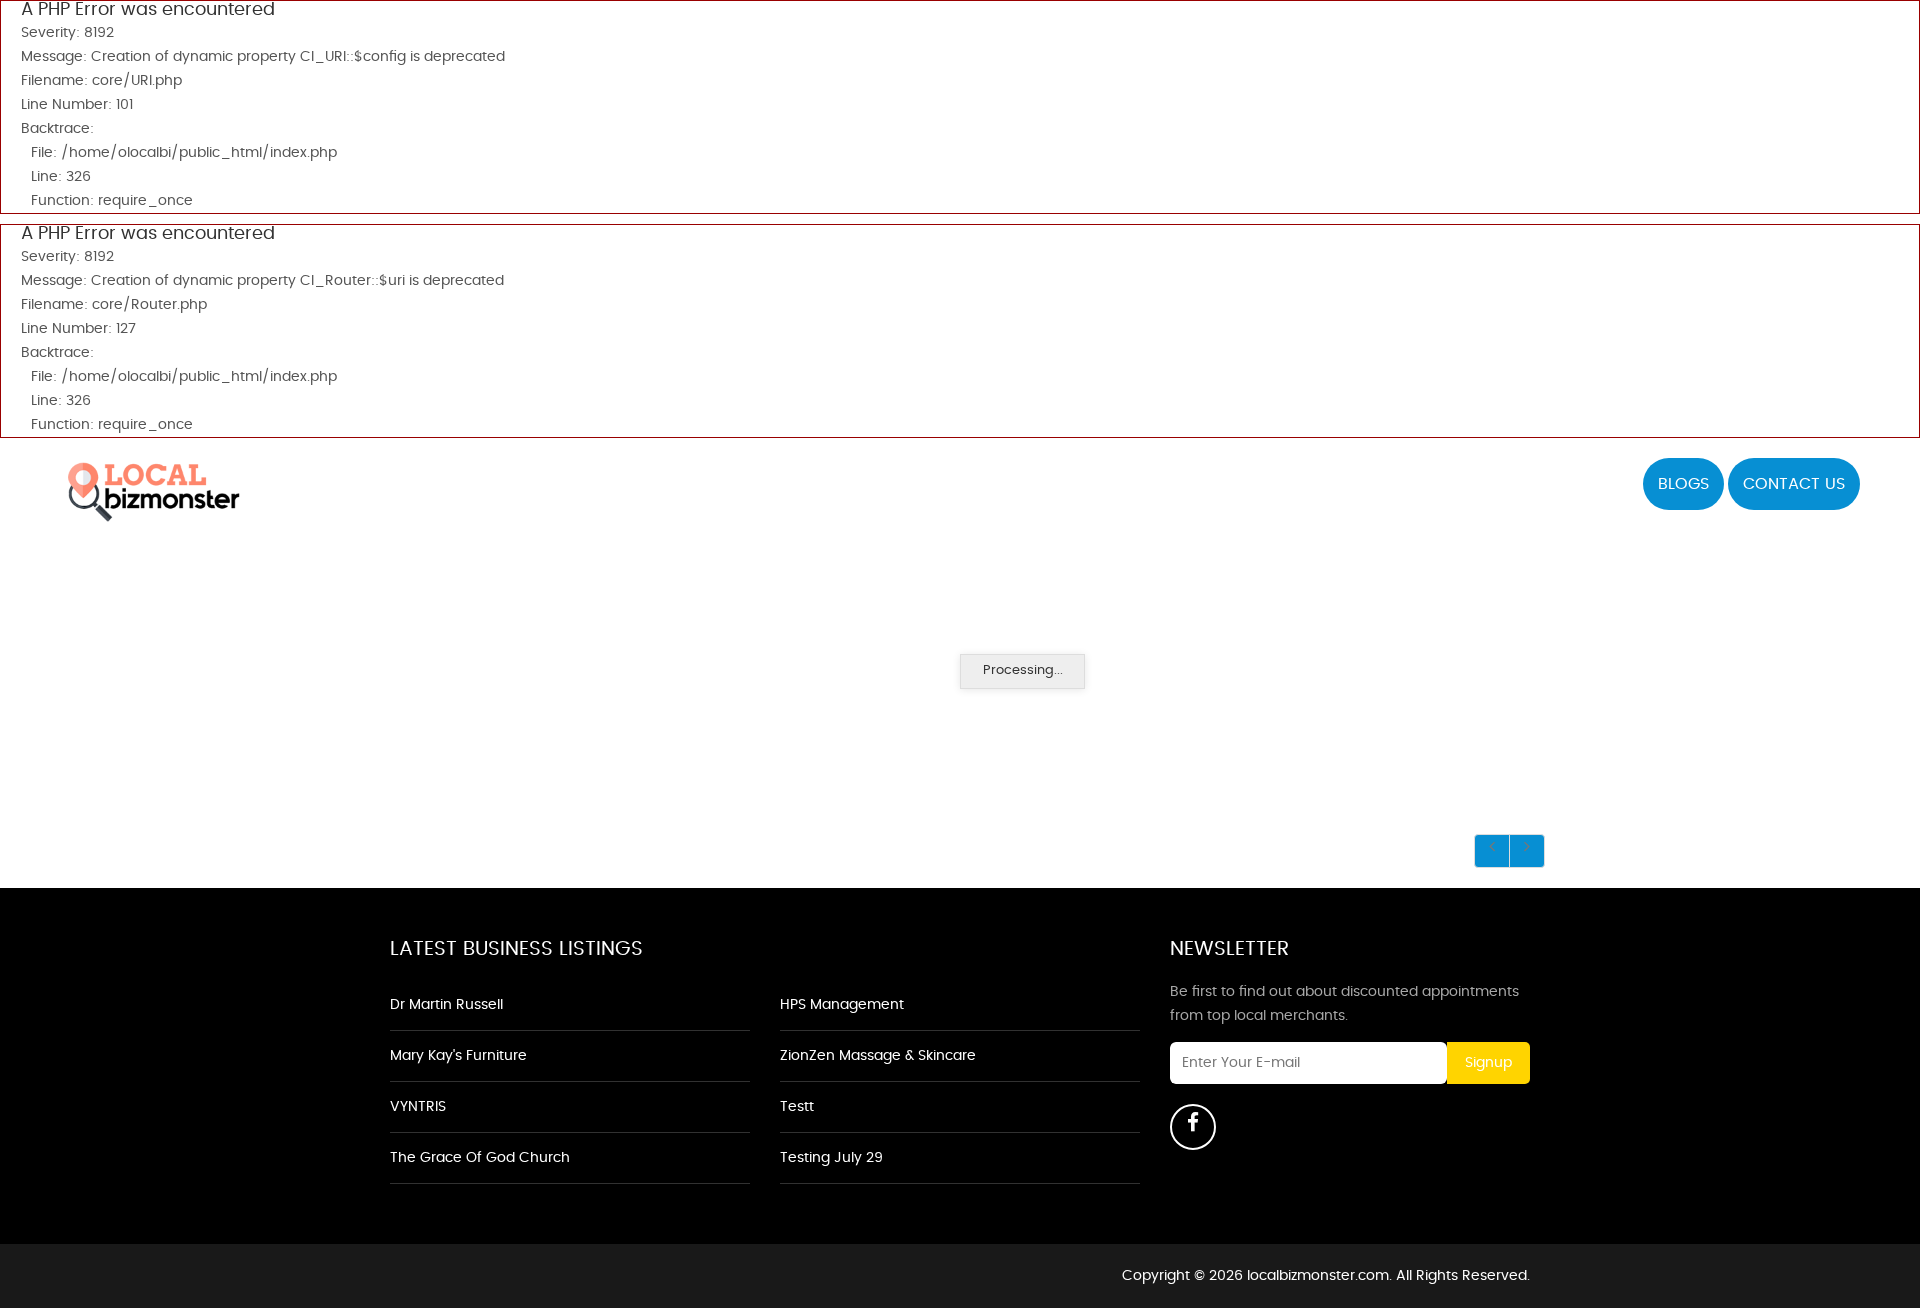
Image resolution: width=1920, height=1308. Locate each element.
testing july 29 (831, 1158)
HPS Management (842, 1005)
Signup (1488, 1063)
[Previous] (1492, 851)
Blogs (1683, 484)
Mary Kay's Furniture (458, 1056)
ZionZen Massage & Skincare (878, 1056)
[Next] (1527, 851)
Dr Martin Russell (446, 1005)
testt (797, 1107)
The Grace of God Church (480, 1158)
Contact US (1794, 484)
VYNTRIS (418, 1107)
